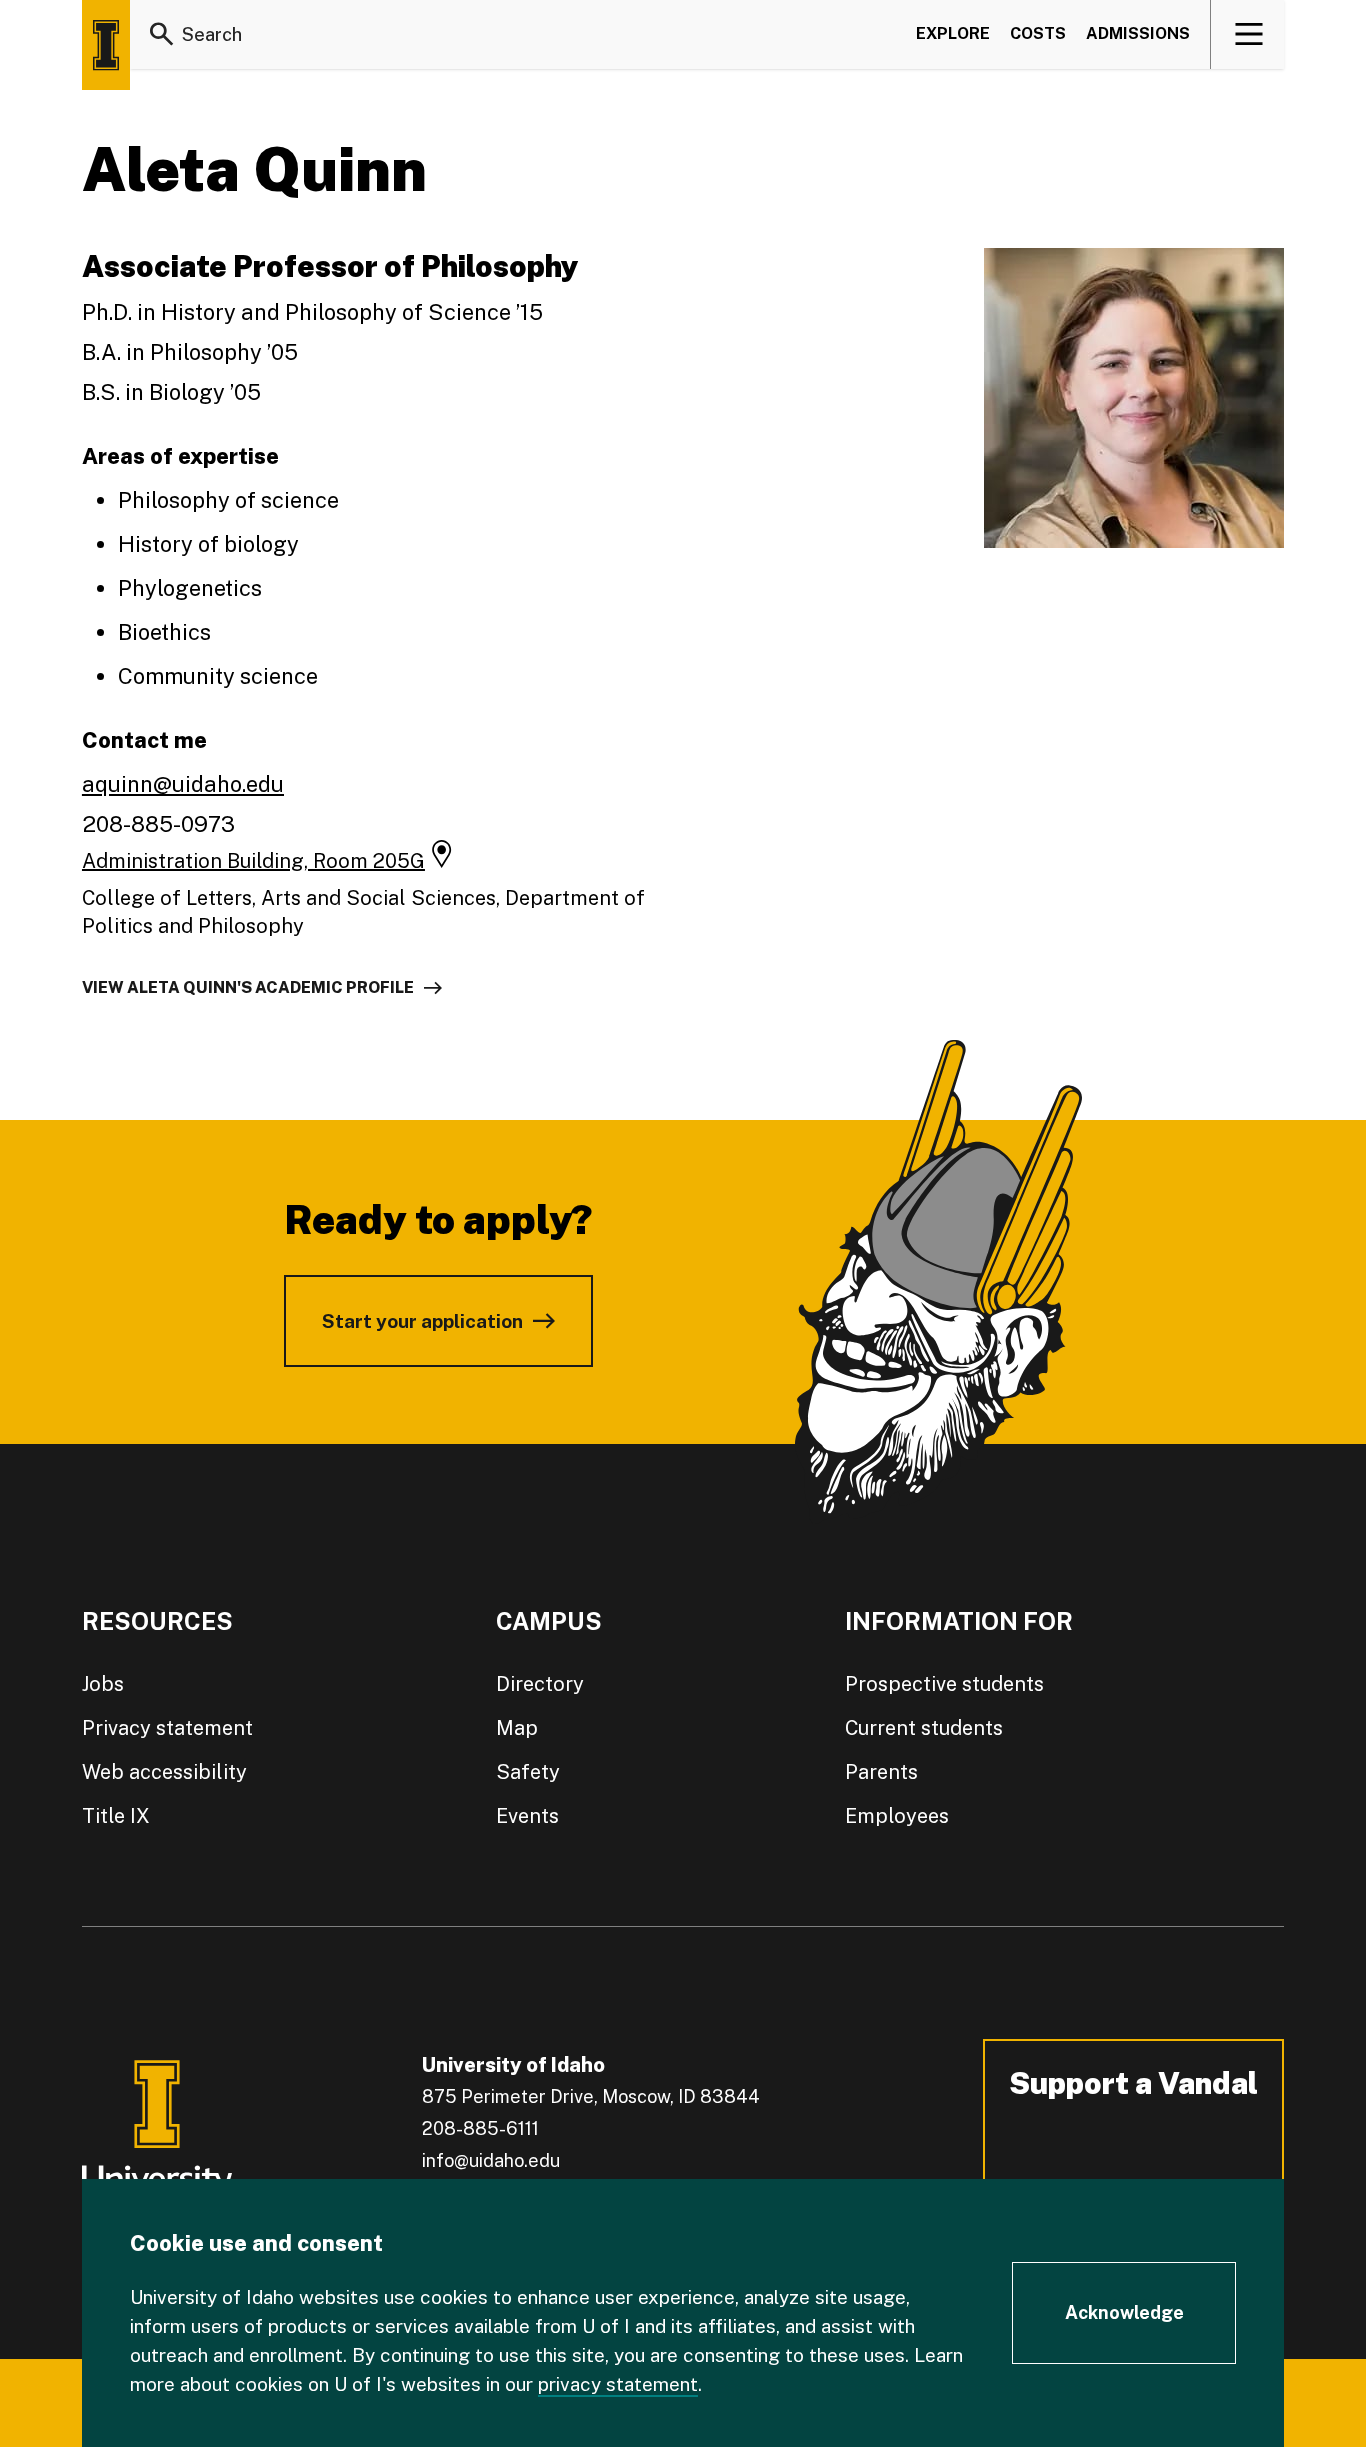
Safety (528, 1772)
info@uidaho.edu (491, 2160)
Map (517, 1728)
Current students (924, 1728)
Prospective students (944, 1684)
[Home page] (106, 45)
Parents (881, 1772)
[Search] (162, 34)
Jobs (103, 1684)
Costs (1038, 33)
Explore (953, 33)
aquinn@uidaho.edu (183, 784)
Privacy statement (167, 1728)
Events (527, 1816)
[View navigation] (1248, 34)
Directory (540, 1684)
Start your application (422, 1321)
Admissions (1138, 33)
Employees (897, 1816)
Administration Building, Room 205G (253, 861)
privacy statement (618, 2384)
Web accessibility (164, 1772)
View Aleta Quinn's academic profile (248, 987)
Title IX (116, 1816)
